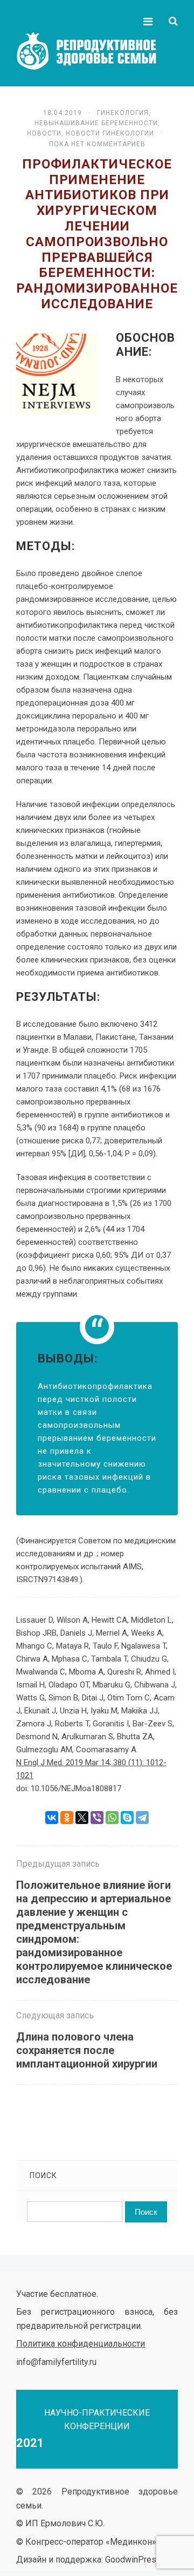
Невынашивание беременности (96, 123)
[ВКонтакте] (52, 1818)
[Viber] (97, 1818)
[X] (82, 1818)
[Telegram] (142, 1818)
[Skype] (127, 1818)
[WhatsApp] (112, 1818)
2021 (30, 2443)
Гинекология (123, 113)
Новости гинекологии (110, 133)
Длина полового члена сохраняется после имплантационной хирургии (87, 2050)
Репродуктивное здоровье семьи (97, 51)
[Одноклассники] (67, 1818)
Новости (44, 133)
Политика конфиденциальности (81, 2344)
